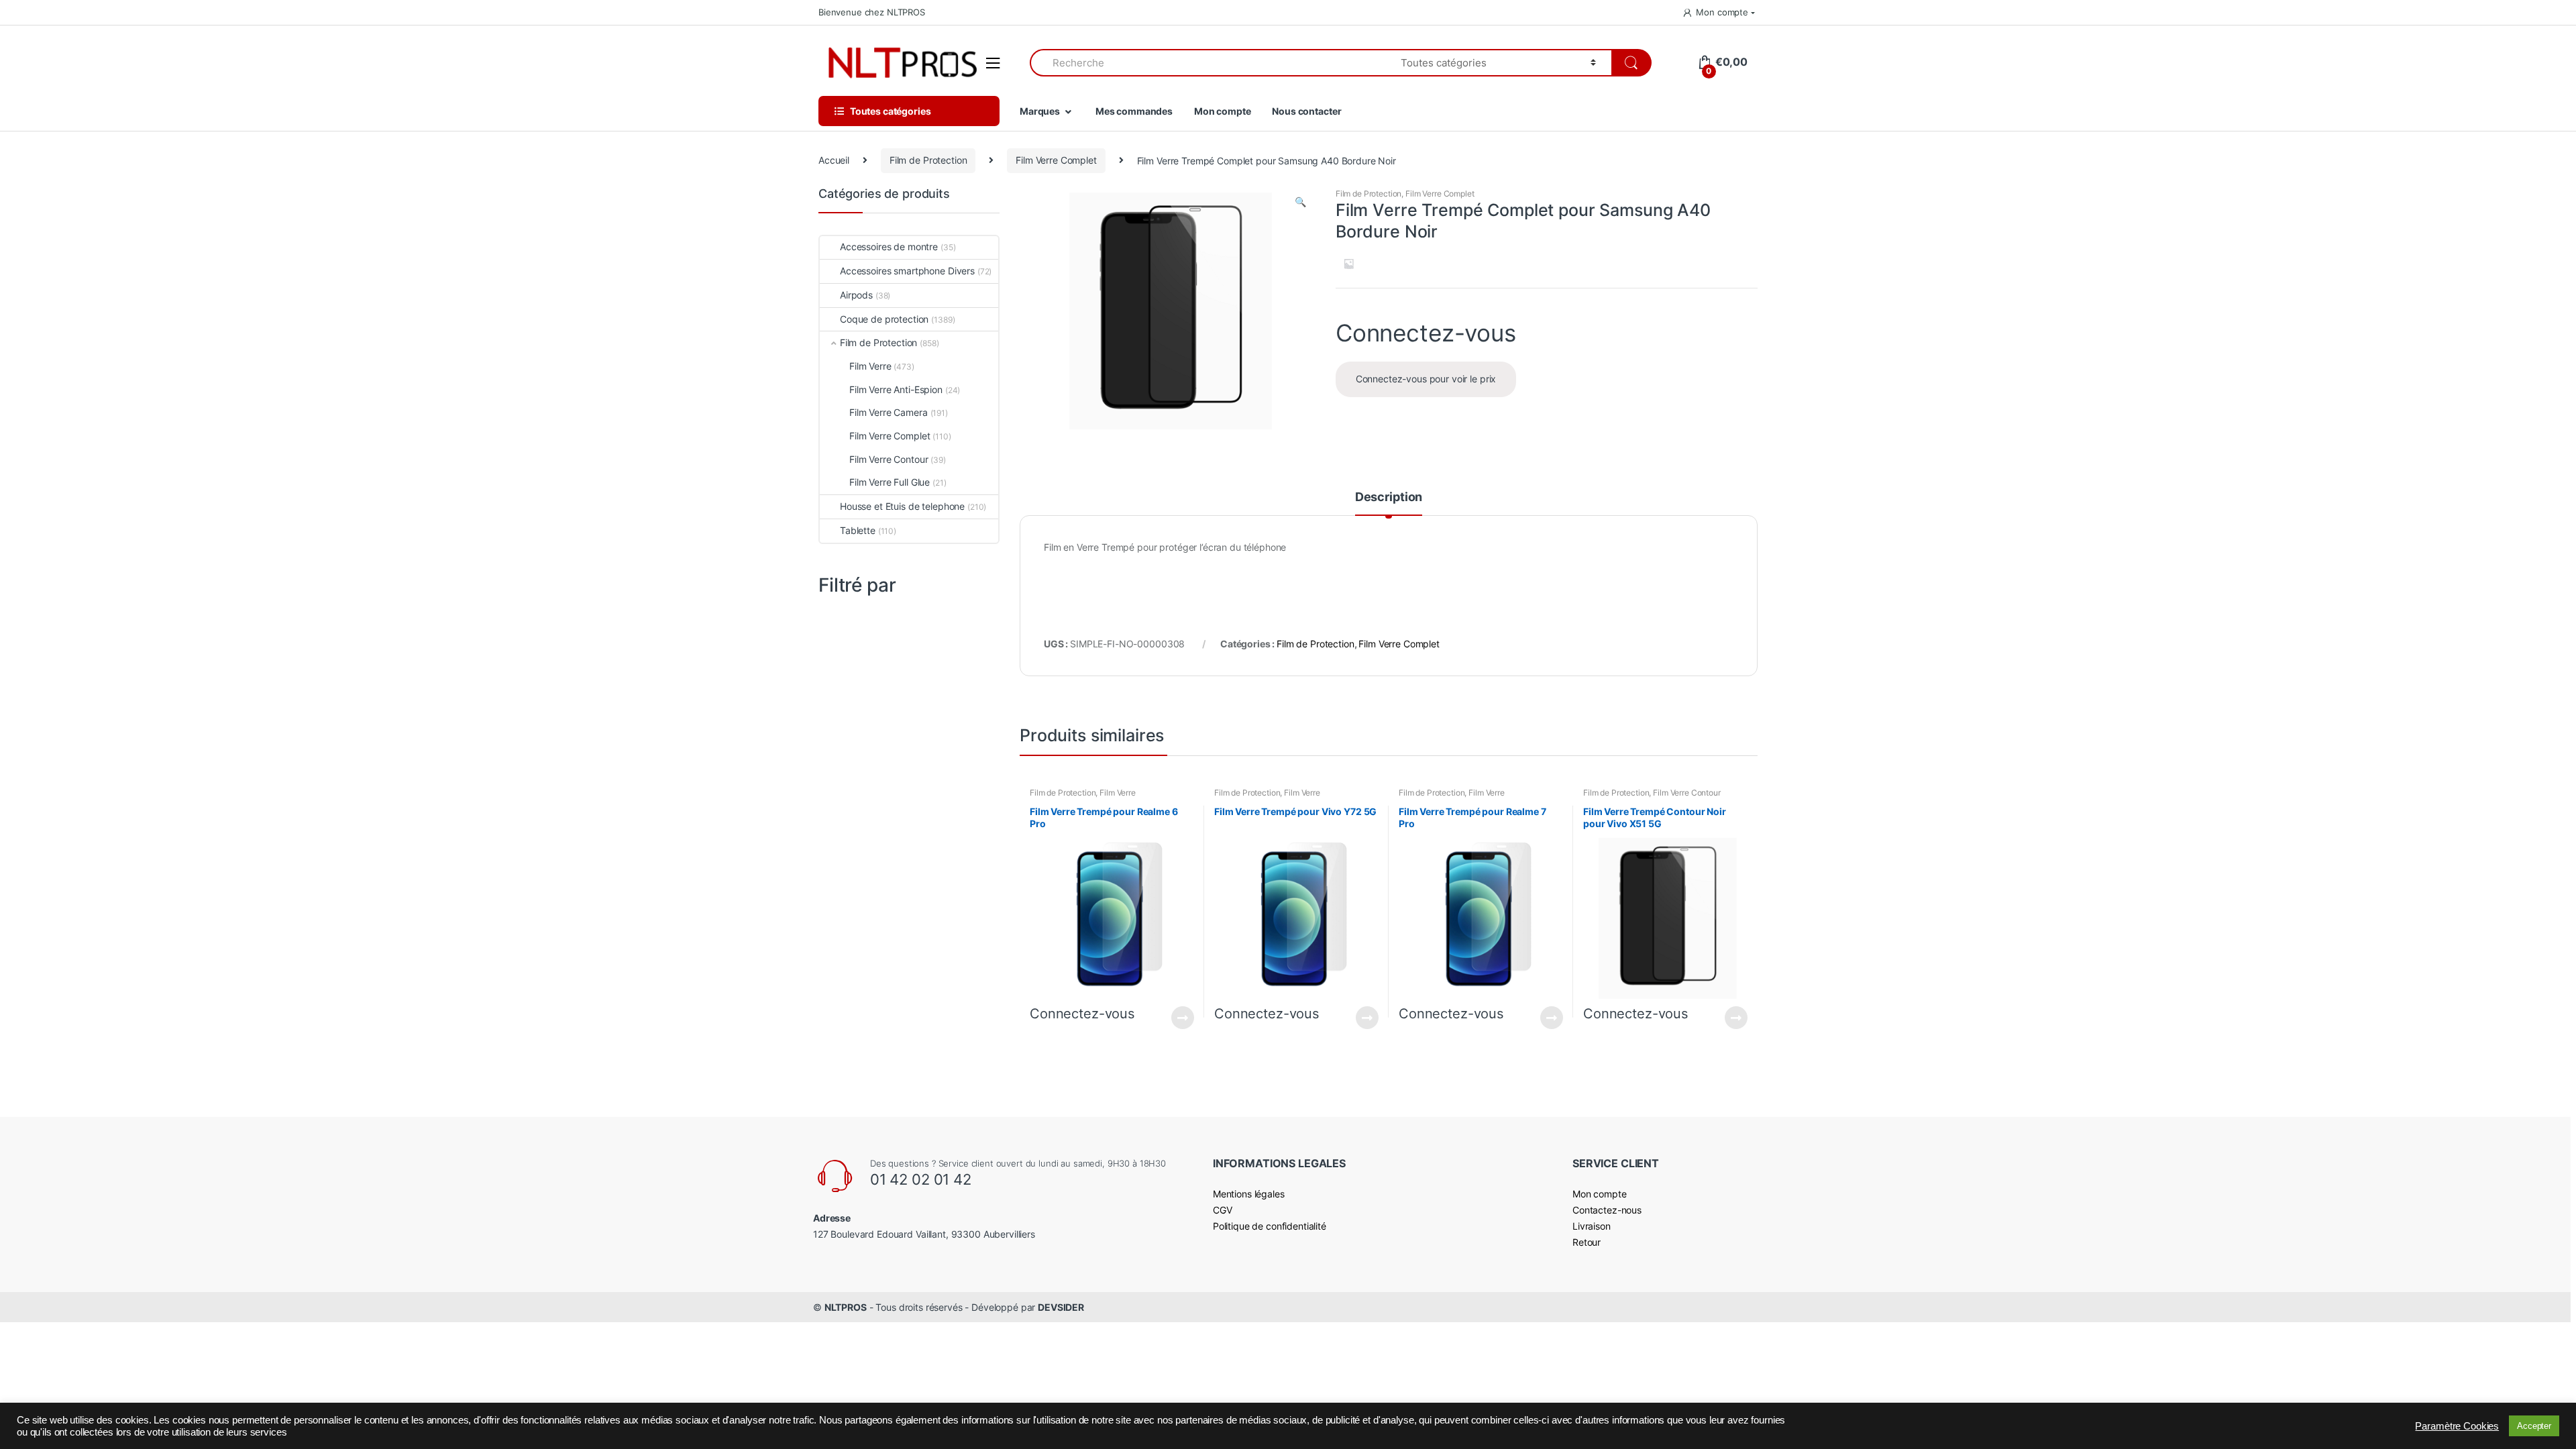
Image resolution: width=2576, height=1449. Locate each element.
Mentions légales (1249, 1194)
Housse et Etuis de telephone (902, 506)
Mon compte (1722, 12)
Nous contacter (1306, 111)
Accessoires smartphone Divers (907, 271)
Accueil (834, 160)
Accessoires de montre (889, 247)
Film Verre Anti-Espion (896, 389)
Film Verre (1118, 793)
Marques (1040, 111)
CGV (1223, 1210)
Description (1389, 497)
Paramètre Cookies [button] (2457, 1426)
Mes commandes (1134, 111)
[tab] (1389, 503)
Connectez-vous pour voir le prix (1426, 379)
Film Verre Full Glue (890, 482)
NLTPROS (846, 1307)
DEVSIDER (1061, 1307)
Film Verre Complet (1056, 160)
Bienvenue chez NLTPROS (872, 12)
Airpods (856, 295)
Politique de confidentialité (1270, 1226)
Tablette (858, 530)
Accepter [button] (2534, 1426)
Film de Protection (928, 160)
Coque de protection (884, 319)
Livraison (1592, 1226)
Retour (1587, 1242)
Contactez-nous (1607, 1210)
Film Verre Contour (1686, 793)
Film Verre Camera (889, 412)
